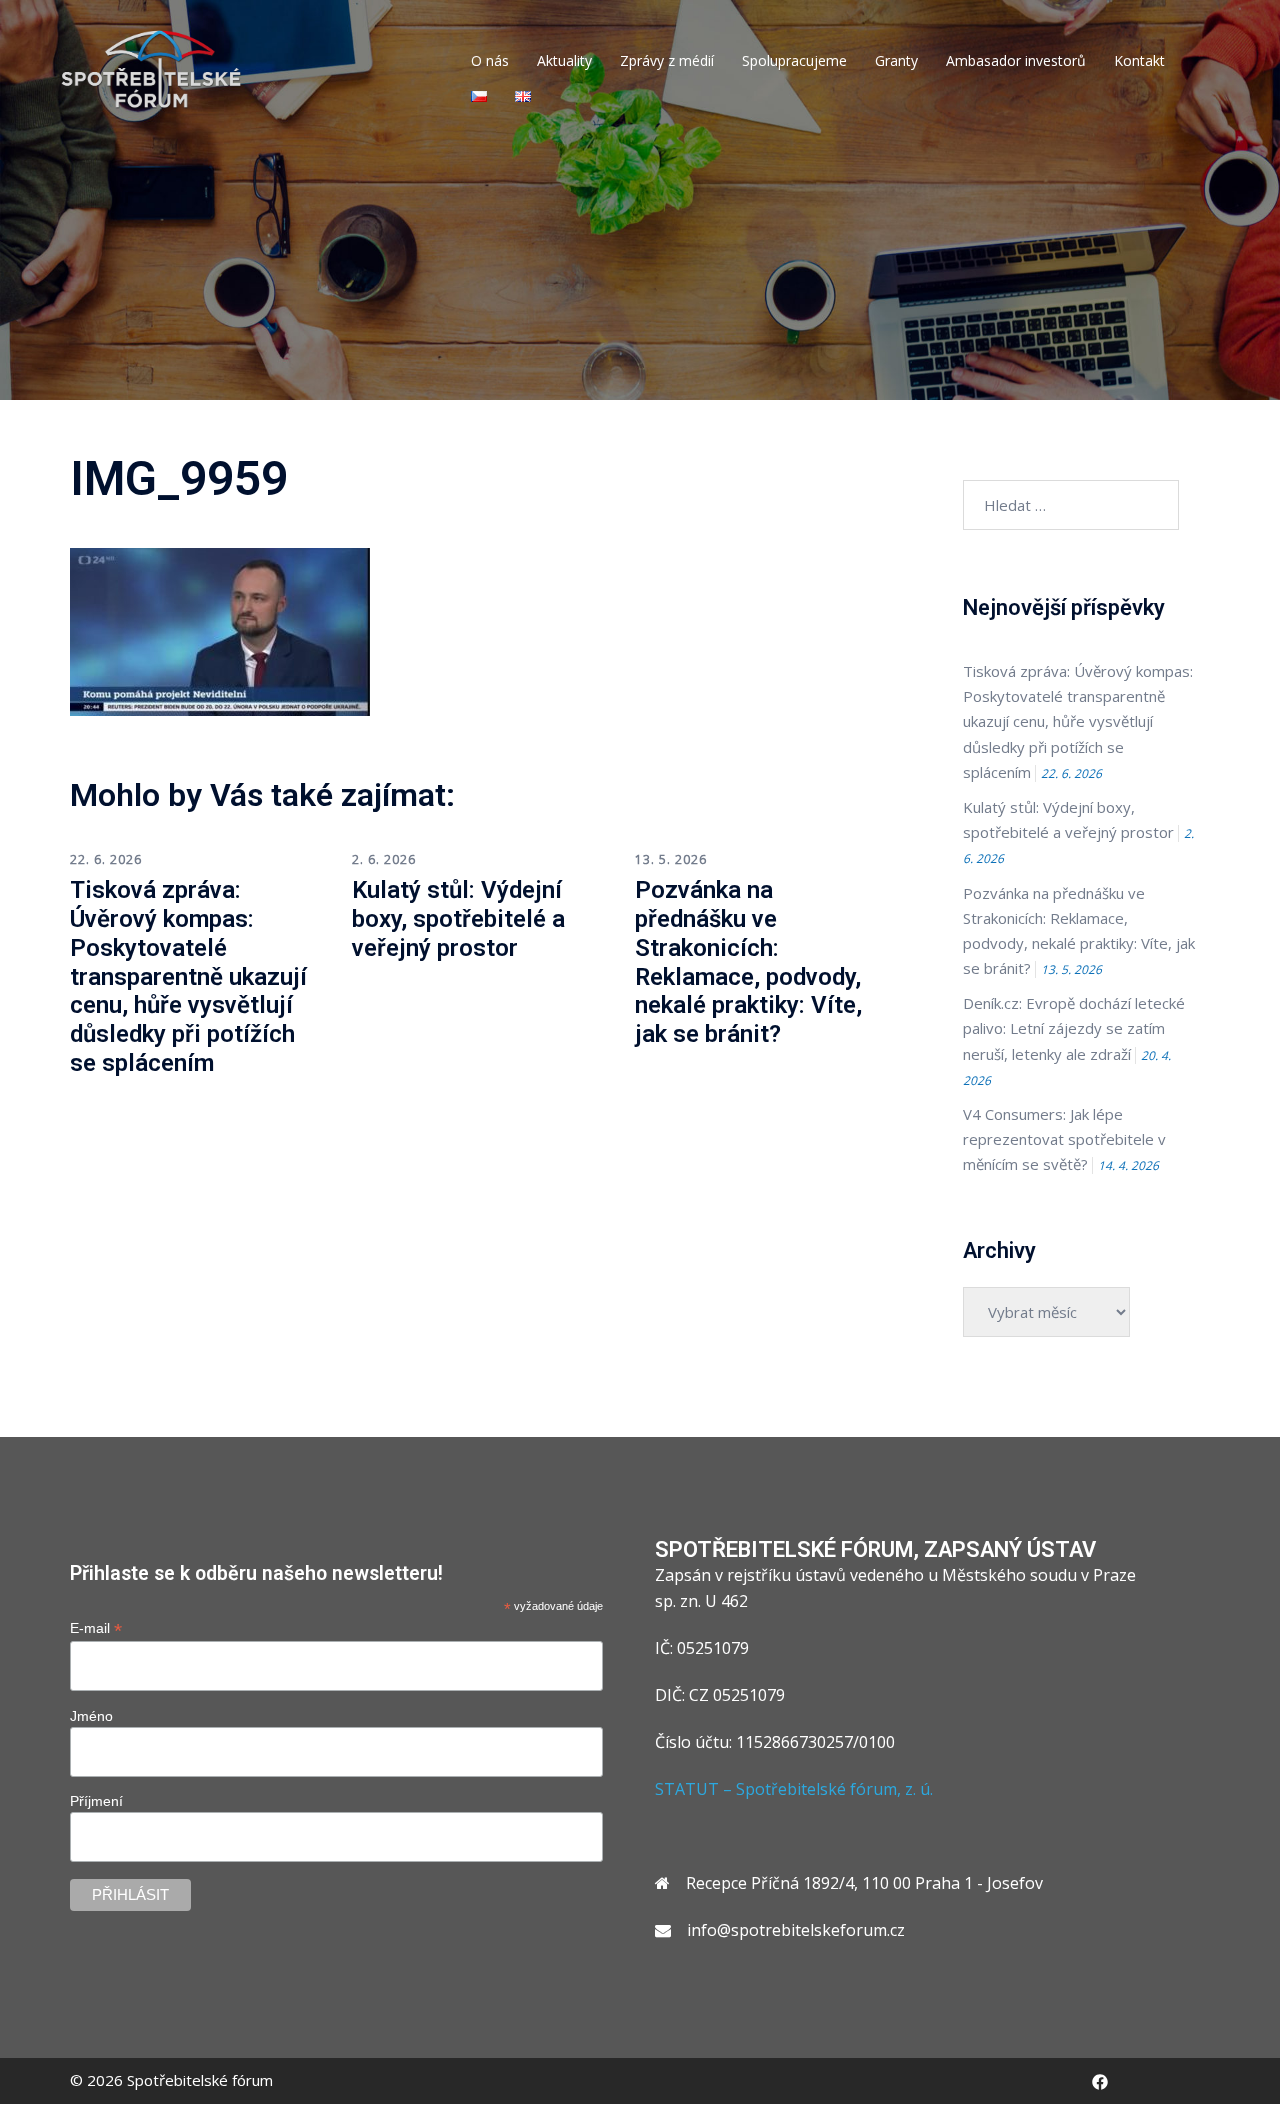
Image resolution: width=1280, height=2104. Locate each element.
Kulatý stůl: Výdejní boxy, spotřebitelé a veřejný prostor (458, 919)
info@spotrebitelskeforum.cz (796, 1930)
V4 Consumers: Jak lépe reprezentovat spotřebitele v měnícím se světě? (1064, 1139)
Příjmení (96, 1801)
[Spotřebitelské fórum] (151, 68)
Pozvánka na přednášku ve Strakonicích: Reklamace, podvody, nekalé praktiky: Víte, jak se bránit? (748, 962)
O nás (490, 60)
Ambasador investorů (1016, 60)
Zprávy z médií (667, 60)
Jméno (91, 1716)
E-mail (96, 1628)
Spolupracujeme (794, 60)
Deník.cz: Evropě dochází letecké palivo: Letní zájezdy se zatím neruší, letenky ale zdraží (1074, 1028)
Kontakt (1139, 60)
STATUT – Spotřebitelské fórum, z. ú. (794, 1789)
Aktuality (564, 60)
